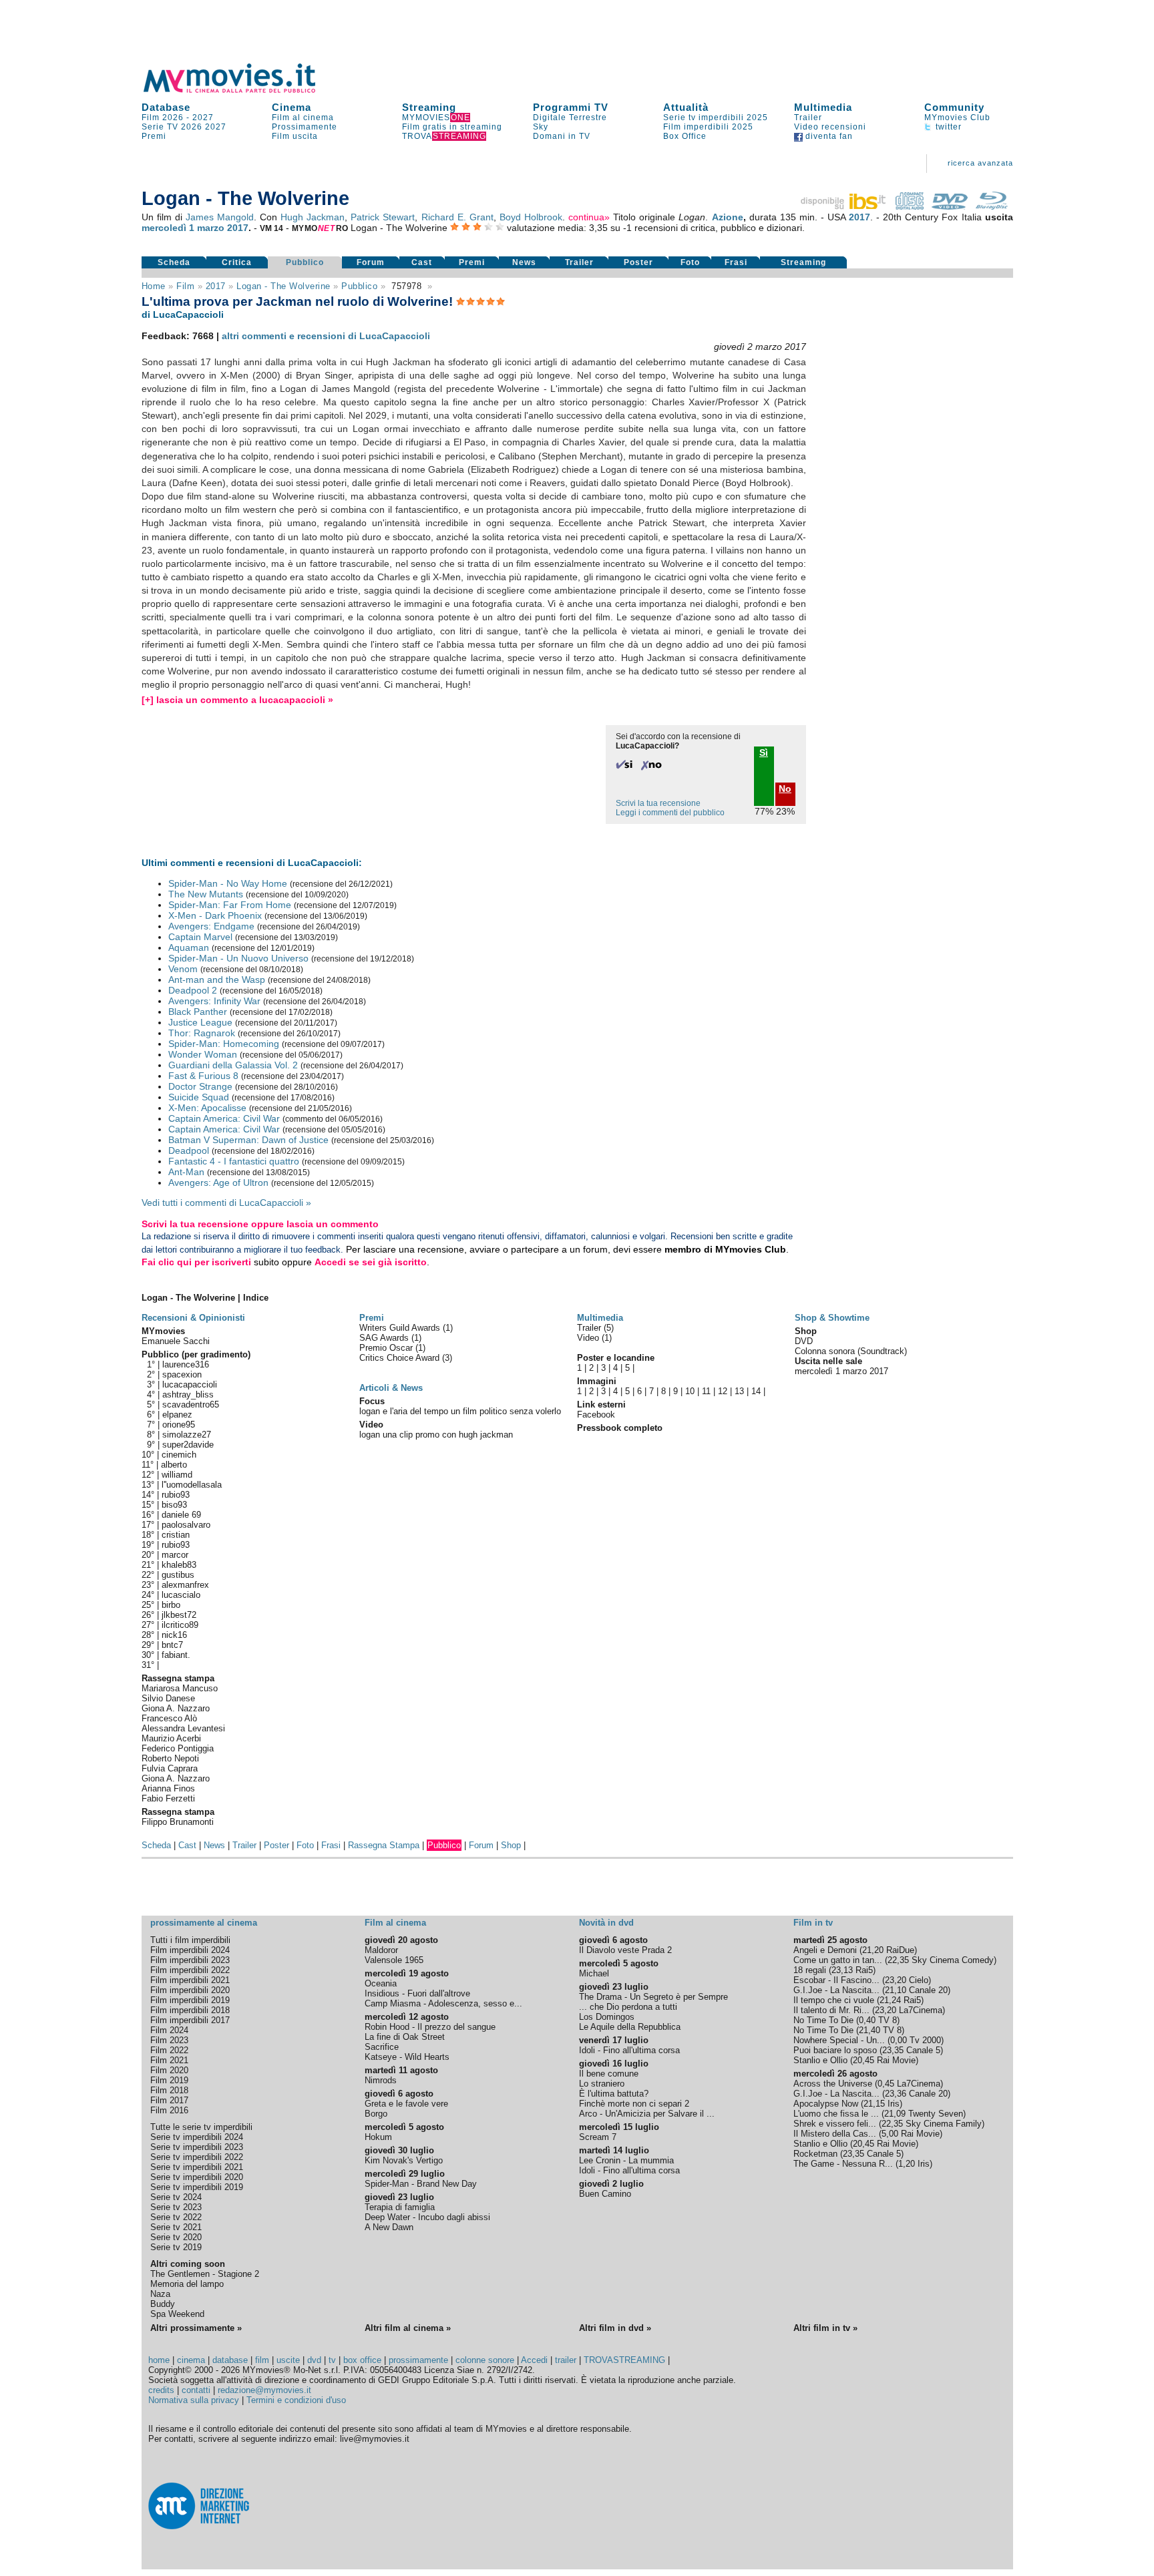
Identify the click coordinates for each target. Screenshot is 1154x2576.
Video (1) (594, 1338)
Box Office (685, 136)
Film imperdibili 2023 (190, 1960)
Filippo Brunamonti (178, 1822)
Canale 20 (928, 1990)
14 (756, 1391)
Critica (237, 262)
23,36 (896, 2094)
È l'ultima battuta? (614, 2094)
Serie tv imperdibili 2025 (716, 118)
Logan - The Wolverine (283, 286)
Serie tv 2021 (176, 2227)
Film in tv (813, 1923)
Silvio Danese (168, 1698)
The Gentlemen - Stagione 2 (205, 2274)
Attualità (686, 107)
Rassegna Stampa (384, 1845)
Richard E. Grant (457, 217)
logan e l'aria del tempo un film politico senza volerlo (460, 1411)
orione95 (179, 1425)
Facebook (596, 1415)
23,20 (896, 1980)
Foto (690, 262)
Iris (894, 2104)
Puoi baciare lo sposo (835, 2050)
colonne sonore (485, 2360)
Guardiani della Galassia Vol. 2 (233, 1065)
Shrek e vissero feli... (835, 2124)
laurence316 (186, 1364)
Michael (594, 1973)
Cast (422, 262)
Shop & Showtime (832, 1318)
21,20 (873, 1950)
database (230, 2360)
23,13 (842, 1970)
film (185, 286)
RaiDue (900, 1950)
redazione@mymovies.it (264, 2390)
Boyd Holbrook (531, 217)
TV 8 (888, 2020)
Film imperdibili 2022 (190, 1970)
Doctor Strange (200, 1086)
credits (161, 2390)
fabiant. (176, 1655)
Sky (541, 127)
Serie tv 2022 (176, 2217)
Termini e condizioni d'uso (296, 2400)
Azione (728, 217)
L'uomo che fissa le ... (836, 2114)
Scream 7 (598, 2137)
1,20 (907, 2164)
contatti (196, 2390)
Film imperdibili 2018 (190, 2010)
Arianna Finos (168, 1788)
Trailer (808, 118)
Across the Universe (833, 2084)
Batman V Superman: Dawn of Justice (248, 1140)
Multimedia (823, 107)
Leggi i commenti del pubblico (670, 813)
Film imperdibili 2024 (190, 1950)
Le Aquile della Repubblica (630, 2027)
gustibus (178, 1575)
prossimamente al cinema (204, 1923)
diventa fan (828, 136)
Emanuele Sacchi (176, 1341)
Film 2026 (163, 118)
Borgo (376, 2114)
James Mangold (220, 217)
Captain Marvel (200, 937)
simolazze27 (187, 1435)
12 (723, 1391)
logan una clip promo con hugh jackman (436, 1435)
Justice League (200, 1022)
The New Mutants (206, 894)
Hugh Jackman (313, 217)
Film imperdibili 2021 (190, 1980)
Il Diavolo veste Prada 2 (625, 1950)
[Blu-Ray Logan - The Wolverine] (992, 206)
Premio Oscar (387, 1348)
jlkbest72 (179, 1615)
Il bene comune (609, 2074)
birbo (171, 1605)
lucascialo (181, 1595)
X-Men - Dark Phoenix (215, 915)
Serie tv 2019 (176, 2247)
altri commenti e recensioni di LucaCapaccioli (326, 336)
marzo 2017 (223, 228)
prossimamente (418, 2360)
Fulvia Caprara (170, 1768)
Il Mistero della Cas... (835, 2134)
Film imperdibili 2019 (190, 2000)
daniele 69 (181, 1515)
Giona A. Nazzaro (176, 1708)
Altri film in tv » (825, 2328)
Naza (160, 2294)
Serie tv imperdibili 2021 (197, 2167)
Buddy (163, 2304)
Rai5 (864, 1970)
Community (954, 107)
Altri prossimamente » (196, 2328)
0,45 (886, 2084)
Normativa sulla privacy (194, 2400)
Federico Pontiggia (178, 1748)
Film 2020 (169, 2070)
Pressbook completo (620, 1428)
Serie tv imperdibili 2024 (197, 2137)
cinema (191, 2360)
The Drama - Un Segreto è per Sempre (653, 1997)
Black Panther (198, 1012)
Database (166, 107)
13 (739, 1391)
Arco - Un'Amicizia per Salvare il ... (647, 2114)
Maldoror (381, 1950)
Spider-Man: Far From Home (230, 905)
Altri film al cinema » (408, 2328)
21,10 (896, 1990)
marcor (175, 1555)
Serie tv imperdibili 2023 (197, 2147)
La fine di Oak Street (405, 2037)
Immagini (597, 1381)
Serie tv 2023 (176, 2207)
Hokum (378, 2137)
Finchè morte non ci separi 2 (634, 2104)
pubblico (359, 286)
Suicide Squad (199, 1097)
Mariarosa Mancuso (180, 1688)
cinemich (179, 1455)
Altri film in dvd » (615, 2328)
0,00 (899, 2040)
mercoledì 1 (168, 228)
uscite (288, 2360)
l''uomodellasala (192, 1485)
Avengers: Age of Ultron (218, 1183)
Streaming (429, 107)
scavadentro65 (191, 1405)
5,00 (890, 2134)
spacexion (182, 1374)
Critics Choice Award (401, 1358)
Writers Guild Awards (401, 1328)
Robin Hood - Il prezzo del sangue (430, 2027)
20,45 (863, 2060)
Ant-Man (186, 1172)
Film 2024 (169, 2030)
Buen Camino (605, 2194)
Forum (371, 262)
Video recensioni (830, 127)
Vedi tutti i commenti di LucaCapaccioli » (226, 1203)
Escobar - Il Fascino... (836, 1980)
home (159, 2360)
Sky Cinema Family (944, 2124)
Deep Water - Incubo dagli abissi (427, 2217)
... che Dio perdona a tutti (628, 2007)
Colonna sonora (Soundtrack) (851, 1351)
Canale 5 (923, 2050)
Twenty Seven (936, 2114)
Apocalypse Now (826, 2104)
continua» (589, 217)
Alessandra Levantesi (183, 1728)
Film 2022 (169, 2050)
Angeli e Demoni (825, 1950)
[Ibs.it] (844, 206)
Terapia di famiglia (400, 2207)
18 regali (810, 1970)
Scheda (174, 262)
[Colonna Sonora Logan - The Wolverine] (910, 206)
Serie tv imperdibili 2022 (197, 2157)
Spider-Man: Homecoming (224, 1044)
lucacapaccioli (190, 1384)
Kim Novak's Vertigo (404, 2160)
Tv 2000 (925, 2040)
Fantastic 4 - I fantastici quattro (234, 1161)
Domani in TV (562, 136)
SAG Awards (385, 1338)
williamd (177, 1475)
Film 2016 (169, 2110)
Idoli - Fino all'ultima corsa (629, 2050)
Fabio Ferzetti (168, 1798)
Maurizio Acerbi (171, 1738)
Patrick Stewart (383, 217)
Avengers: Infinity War (214, 1001)
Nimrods (381, 2080)
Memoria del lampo (187, 2284)
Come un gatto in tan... (838, 1960)
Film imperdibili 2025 (708, 127)
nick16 (174, 1635)
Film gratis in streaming (452, 127)
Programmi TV (571, 107)
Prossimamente (305, 127)
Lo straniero (602, 2084)
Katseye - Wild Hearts (407, 2057)
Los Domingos (607, 2017)
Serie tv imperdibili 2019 (197, 2187)
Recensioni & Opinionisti (193, 1318)
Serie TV (160, 127)
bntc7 (172, 1645)
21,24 (890, 2000)
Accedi (534, 2360)
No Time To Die (823, 2020)
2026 (192, 127)
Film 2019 (169, 2080)
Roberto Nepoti (170, 1758)
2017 (859, 217)
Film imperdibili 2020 (190, 1990)
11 (706, 1391)
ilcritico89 (180, 1625)
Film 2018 (169, 2090)
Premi (154, 136)
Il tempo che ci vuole (834, 2000)
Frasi (736, 262)
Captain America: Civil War (224, 1118)
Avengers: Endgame (211, 926)
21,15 (874, 2104)
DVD (804, 1341)
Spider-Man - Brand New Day (421, 2184)
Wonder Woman (203, 1054)
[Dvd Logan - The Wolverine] (950, 206)
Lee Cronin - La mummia (626, 2160)
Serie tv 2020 (176, 2237)
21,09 (895, 2114)
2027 (203, 118)
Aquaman (189, 947)
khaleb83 (179, 1565)
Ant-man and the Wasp (217, 980)
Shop (511, 1845)
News (524, 262)
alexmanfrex (185, 1585)
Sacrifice (382, 2047)
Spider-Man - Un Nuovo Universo (238, 958)
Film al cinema (303, 118)
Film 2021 (169, 2060)
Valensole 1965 (394, 1960)
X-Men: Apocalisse (207, 1108)
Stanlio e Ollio (820, 2060)
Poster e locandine (616, 1358)
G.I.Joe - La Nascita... (836, 1990)
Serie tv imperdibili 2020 (197, 2177)
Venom (183, 969)
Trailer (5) (595, 1328)
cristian (176, 1535)
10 (690, 1391)
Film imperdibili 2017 (190, 2020)
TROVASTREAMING (624, 2360)
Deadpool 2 (193, 990)
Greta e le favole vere (406, 2104)
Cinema (292, 107)
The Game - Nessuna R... (843, 2164)
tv (332, 2360)
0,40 (867, 2020)
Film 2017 (169, 2100)
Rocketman (815, 2154)
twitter (947, 127)
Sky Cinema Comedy (953, 1960)
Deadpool (189, 1150)
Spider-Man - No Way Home (228, 883)
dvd (314, 2360)
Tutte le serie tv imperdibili (201, 2127)
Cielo (919, 1980)
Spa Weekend (177, 2314)
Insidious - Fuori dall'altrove (417, 1993)
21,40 (870, 2030)
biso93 (174, 1505)
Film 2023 (169, 2040)
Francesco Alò (169, 1718)
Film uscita (295, 136)
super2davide (188, 1445)
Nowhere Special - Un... (839, 2040)
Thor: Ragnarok (202, 1033)
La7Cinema (921, 2010)
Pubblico (305, 262)
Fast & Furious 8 (203, 1076)
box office (362, 2360)
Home (154, 286)
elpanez (177, 1415)
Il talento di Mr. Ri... (831, 2010)
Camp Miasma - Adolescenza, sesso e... (443, 2003)
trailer (566, 2360)
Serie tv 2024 (176, 2197)
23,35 (893, 2050)
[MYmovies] (242, 90)
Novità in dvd (606, 1923)
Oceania (381, 1983)
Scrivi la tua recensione (658, 803)
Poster (638, 262)
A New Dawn (389, 2227)
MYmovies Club (957, 118)
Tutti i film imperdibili (190, 1940)
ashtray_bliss (188, 1394)
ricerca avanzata (980, 163)
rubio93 (176, 1495)
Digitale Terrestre (570, 118)
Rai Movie (896, 2060)
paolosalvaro (186, 1525)
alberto (174, 1465)
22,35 (898, 1960)
